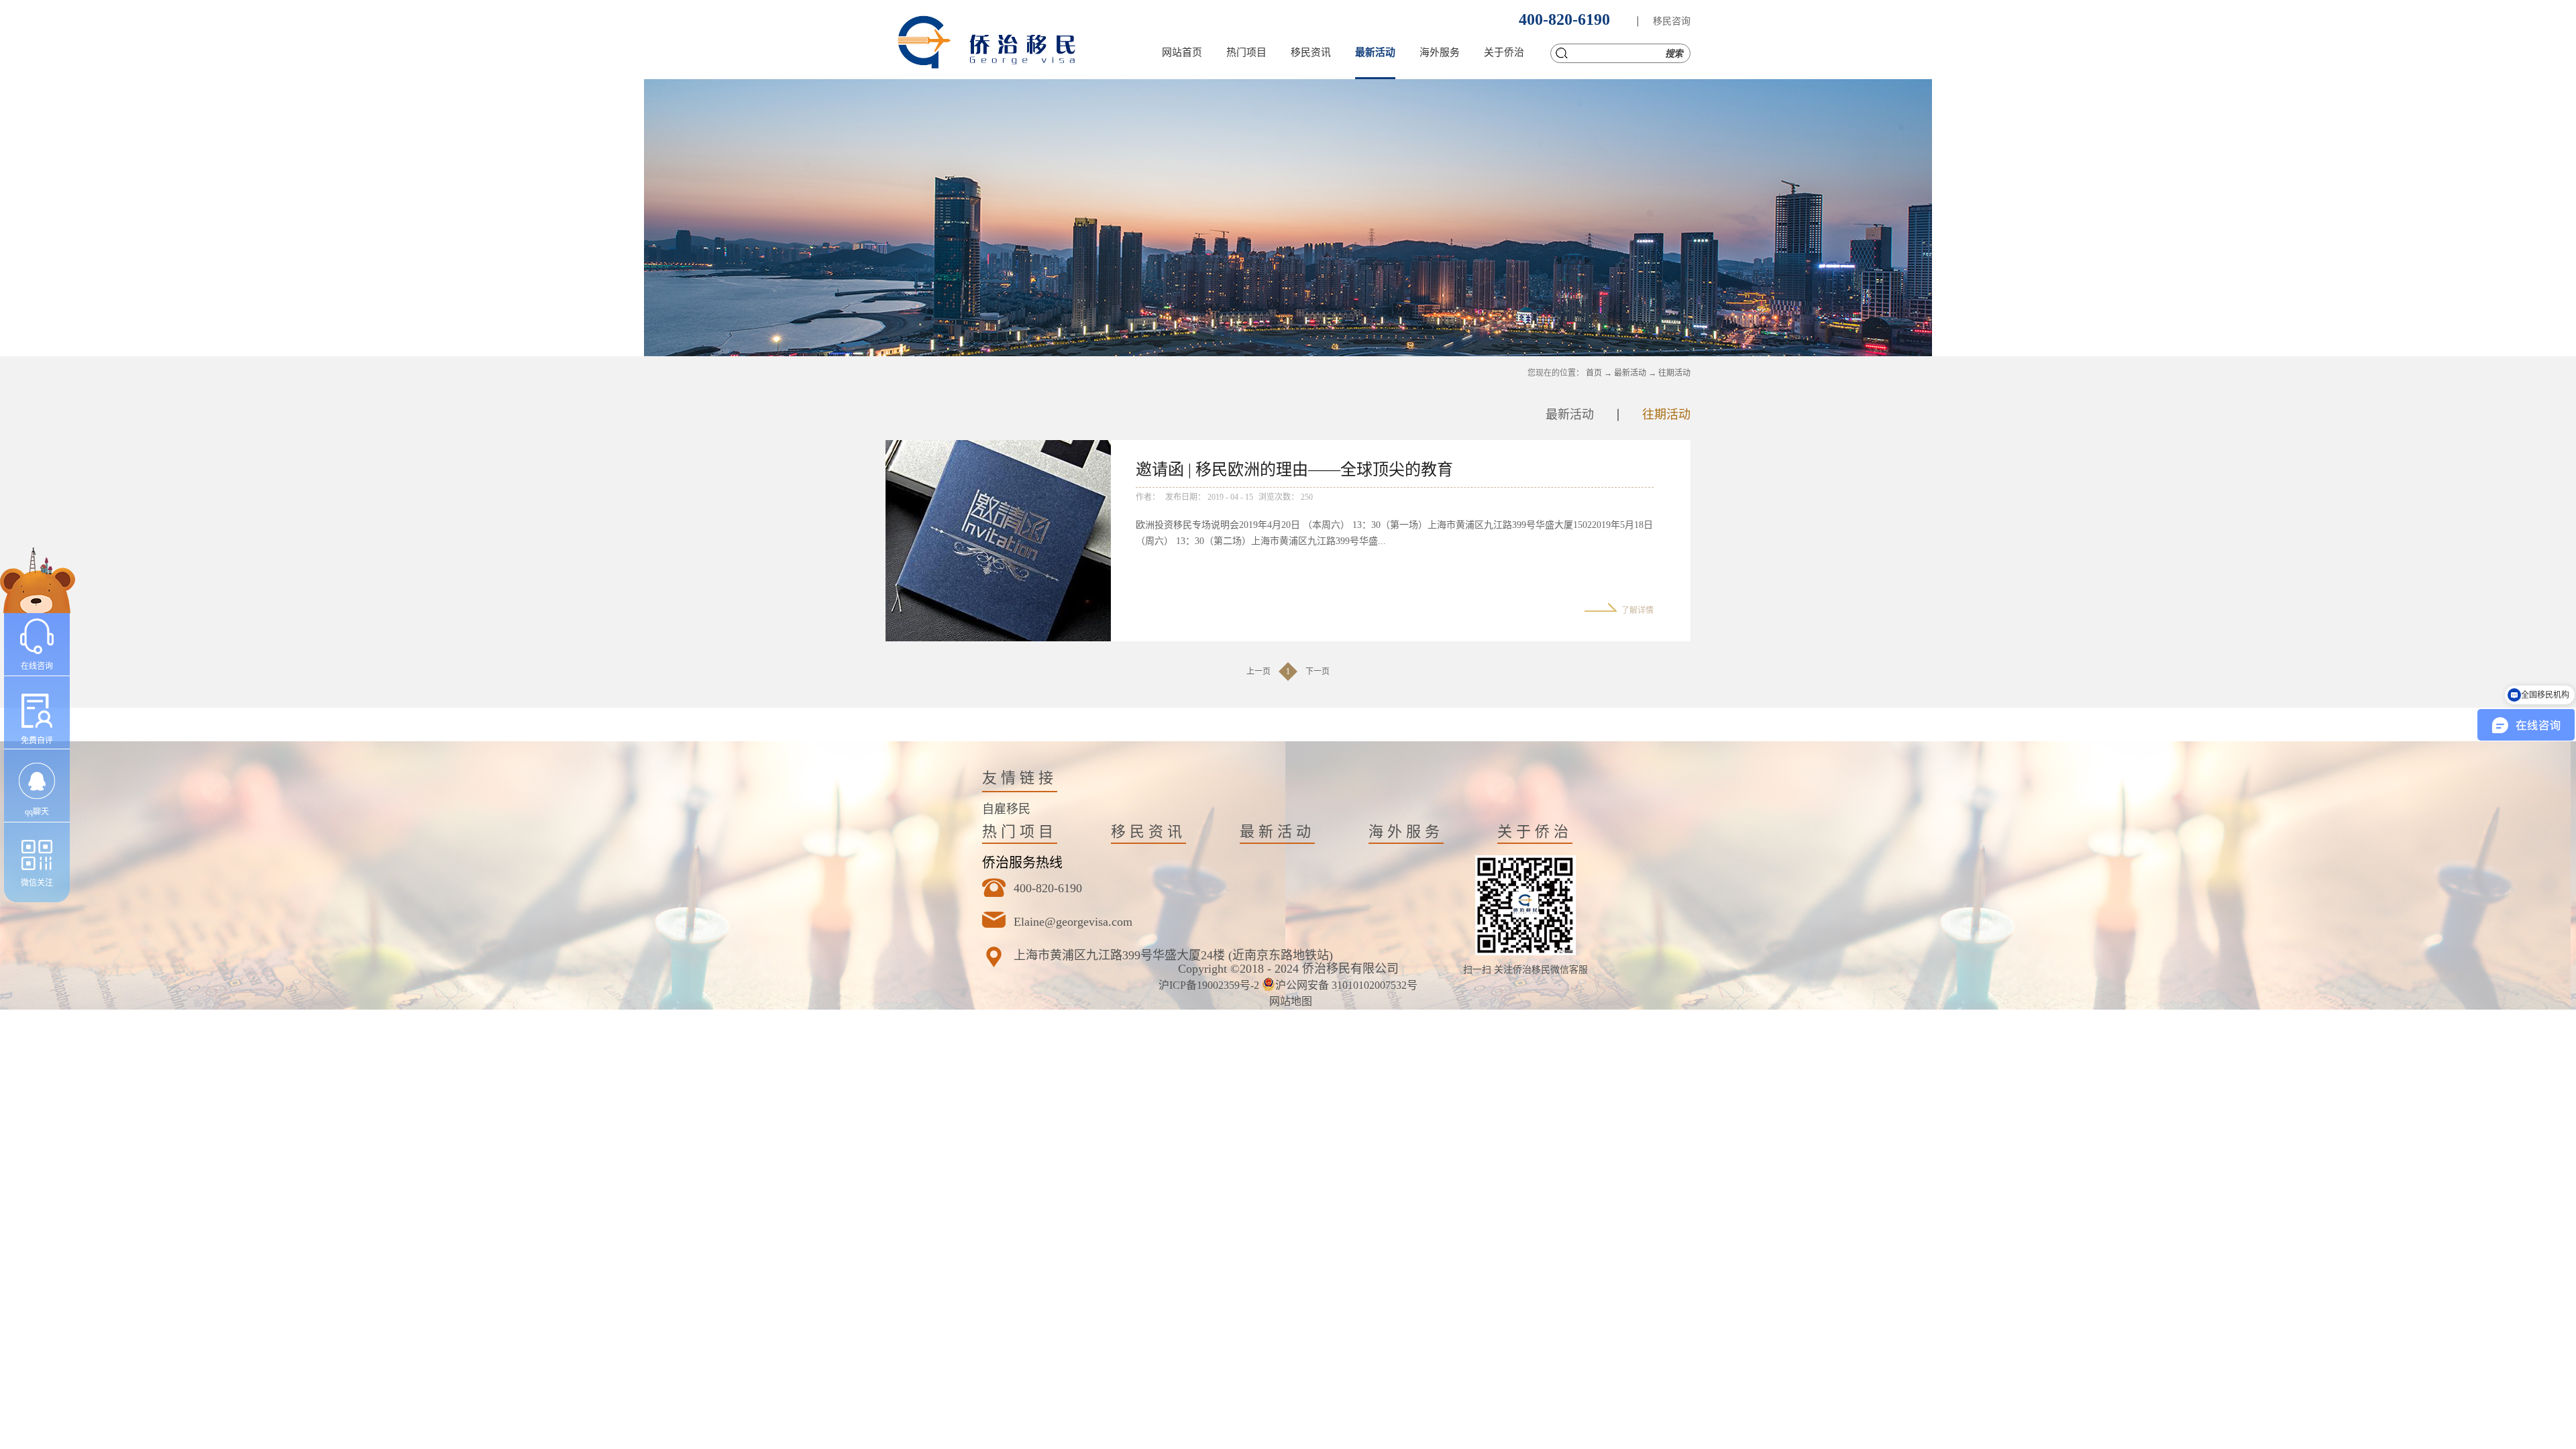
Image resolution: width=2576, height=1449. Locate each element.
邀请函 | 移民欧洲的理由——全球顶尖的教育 (1294, 470)
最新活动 (1630, 373)
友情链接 (1020, 778)
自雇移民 (1006, 809)
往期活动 (1674, 373)
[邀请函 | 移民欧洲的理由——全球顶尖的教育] (998, 448)
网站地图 (1288, 1001)
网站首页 (1182, 52)
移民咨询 (1672, 21)
